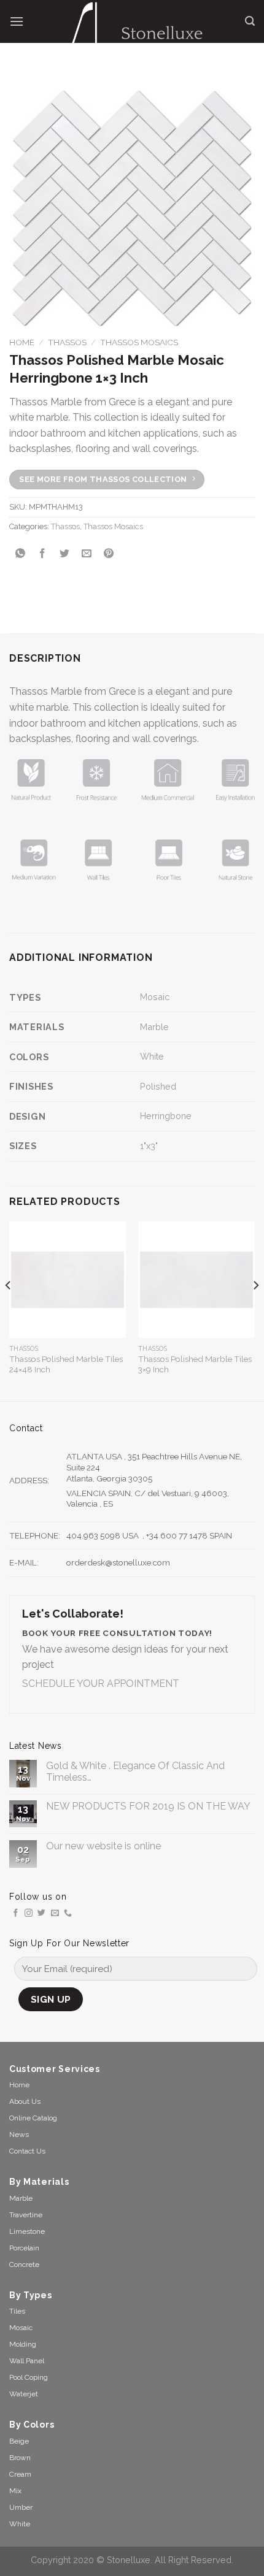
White (152, 1056)
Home (22, 342)
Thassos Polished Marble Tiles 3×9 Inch (195, 1364)
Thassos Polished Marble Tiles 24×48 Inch (66, 1364)
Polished (158, 1086)
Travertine (26, 2215)
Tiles (17, 2311)
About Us (25, 2101)
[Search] (250, 21)
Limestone (27, 2231)
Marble (154, 1027)
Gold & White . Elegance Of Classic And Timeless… (135, 1771)
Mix (15, 2491)
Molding (23, 2344)
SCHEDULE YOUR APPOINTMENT (101, 1684)
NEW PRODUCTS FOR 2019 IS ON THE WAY (148, 1806)
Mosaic (155, 997)
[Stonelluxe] (134, 31)
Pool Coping (29, 2377)
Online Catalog (33, 2118)
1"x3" (149, 1146)
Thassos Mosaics (139, 342)
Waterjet (24, 2394)
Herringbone (166, 1116)
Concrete (24, 2265)
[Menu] (17, 21)
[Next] (255, 1310)
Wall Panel (27, 2361)
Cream (20, 2474)
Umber (21, 2507)
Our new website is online (103, 1846)
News (19, 2135)
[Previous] (9, 1310)
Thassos (67, 342)
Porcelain (24, 2248)
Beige (19, 2441)
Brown (20, 2458)
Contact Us (27, 2151)
